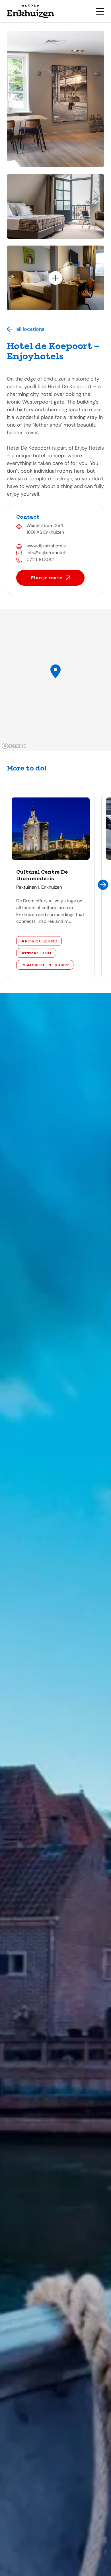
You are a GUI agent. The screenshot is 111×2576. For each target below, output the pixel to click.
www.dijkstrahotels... (47, 546)
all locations (30, 329)
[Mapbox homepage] (14, 746)
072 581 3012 (40, 559)
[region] (55, 680)
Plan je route (46, 578)
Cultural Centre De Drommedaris (42, 875)
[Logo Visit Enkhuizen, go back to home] (31, 11)
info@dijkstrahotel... (47, 553)
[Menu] (100, 11)
